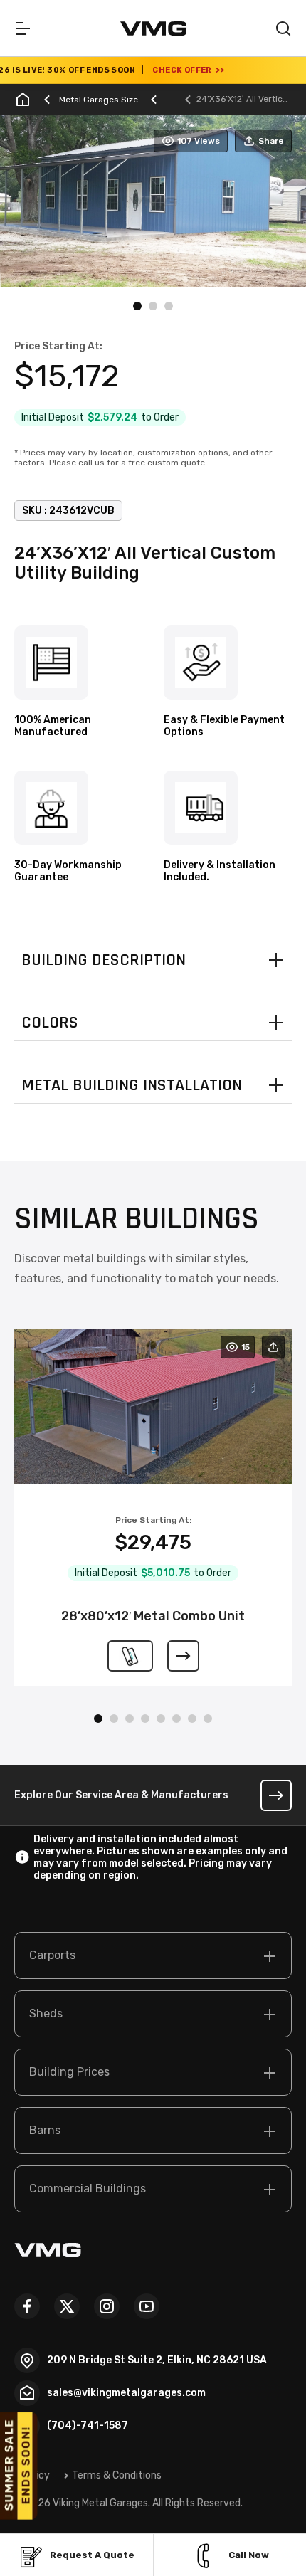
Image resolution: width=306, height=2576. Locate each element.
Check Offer (160, 70)
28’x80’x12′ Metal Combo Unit (153, 1616)
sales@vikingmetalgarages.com (126, 2393)
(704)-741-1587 (88, 2425)
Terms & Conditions (117, 2475)
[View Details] (183, 1656)
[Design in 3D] (130, 1656)
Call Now (249, 2555)
